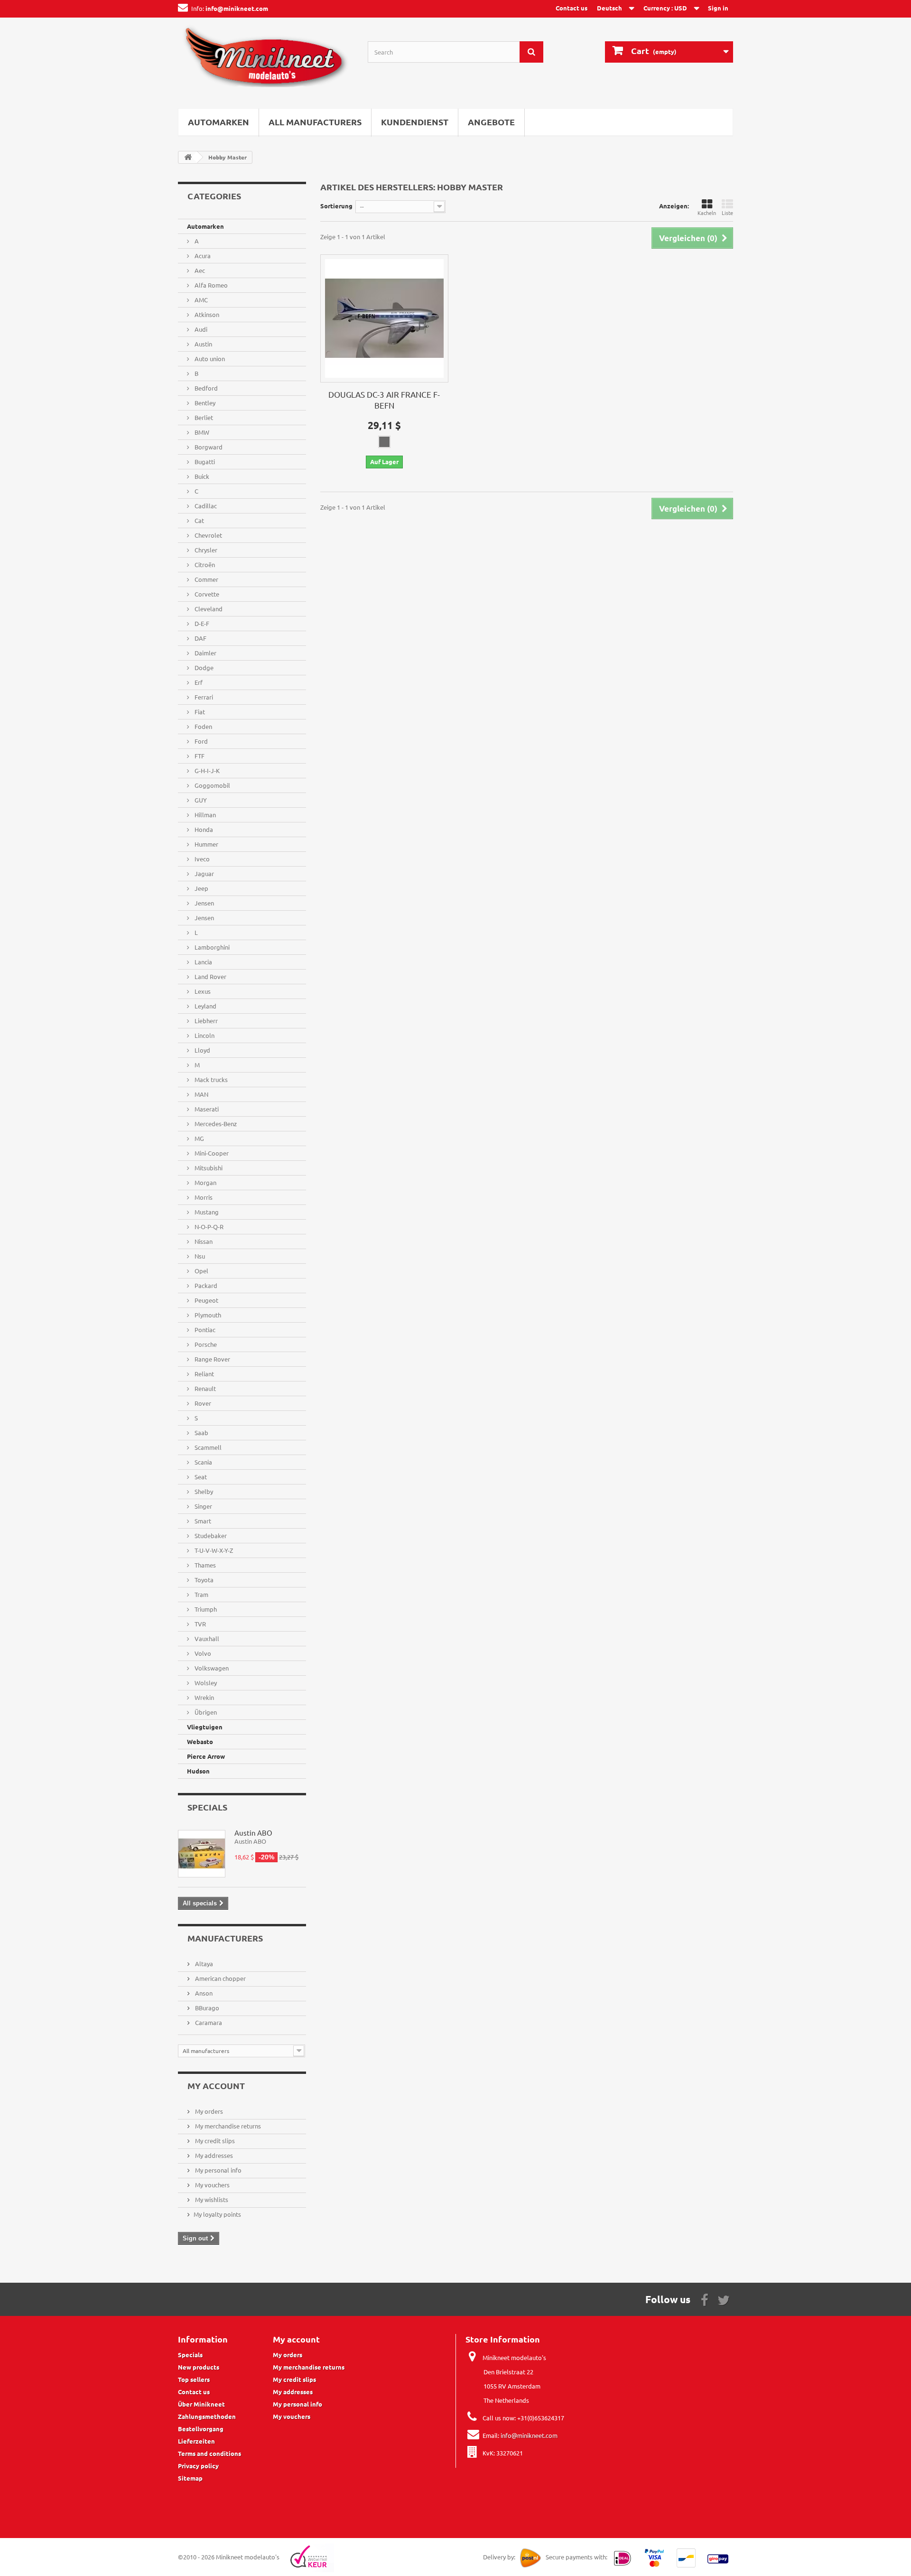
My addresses (213, 2155)
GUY (200, 800)
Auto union (209, 359)
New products (199, 2367)
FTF (199, 756)
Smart (202, 1521)
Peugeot (206, 1300)
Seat (200, 1477)
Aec (199, 270)
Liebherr (205, 1021)
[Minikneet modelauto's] (266, 61)
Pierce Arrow (206, 1756)
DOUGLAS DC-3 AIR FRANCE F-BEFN (384, 400)
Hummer (206, 844)
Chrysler (205, 550)
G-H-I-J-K (206, 770)
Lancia (203, 962)
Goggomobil (212, 785)
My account (216, 2086)
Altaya (203, 1964)
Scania (203, 1462)
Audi (200, 329)
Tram (201, 1594)
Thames (205, 1565)
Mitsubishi (208, 1168)
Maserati (206, 1109)
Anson (203, 1993)
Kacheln (707, 213)
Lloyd (202, 1050)
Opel (201, 1271)
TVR (200, 1624)
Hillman (205, 815)
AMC (200, 300)
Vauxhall (206, 1638)
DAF (200, 638)
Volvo (202, 1653)
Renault (205, 1388)
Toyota (203, 1580)
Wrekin (204, 1697)
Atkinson (206, 314)
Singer (203, 1506)
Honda (203, 829)
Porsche (205, 1344)
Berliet (203, 417)
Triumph (205, 1609)
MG (199, 1138)
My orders (208, 2111)
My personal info (218, 2170)
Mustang (206, 1212)
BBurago (206, 2008)
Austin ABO (253, 1833)
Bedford (205, 388)
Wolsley (205, 1683)
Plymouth (207, 1315)
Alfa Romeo (210, 285)
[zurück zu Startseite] (188, 157)
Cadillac (205, 506)
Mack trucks (210, 1079)
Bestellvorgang (201, 2429)
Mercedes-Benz (215, 1124)
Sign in (718, 8)
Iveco (201, 859)
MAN (201, 1094)
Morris (203, 1197)
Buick (201, 476)
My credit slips (214, 2141)
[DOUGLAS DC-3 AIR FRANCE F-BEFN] (384, 318)
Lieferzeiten (196, 2441)
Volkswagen (211, 1668)
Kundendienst (415, 122)
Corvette (206, 594)
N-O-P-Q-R (208, 1227)
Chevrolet (208, 535)
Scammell (207, 1447)
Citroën (204, 565)
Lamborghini (211, 947)
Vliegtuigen (205, 1727)
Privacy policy (198, 2466)
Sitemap (190, 2478)
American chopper (220, 1978)
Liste (727, 213)
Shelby (203, 1491)
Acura (202, 256)
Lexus (202, 991)
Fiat (199, 712)
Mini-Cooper (211, 1153)
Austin (203, 344)
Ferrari (203, 697)
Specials (207, 1807)
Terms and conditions (209, 2453)
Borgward (208, 447)
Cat (199, 520)
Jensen (204, 903)
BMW (201, 432)
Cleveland (208, 609)
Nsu (199, 1256)
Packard (205, 1285)
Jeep (201, 888)
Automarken (218, 122)
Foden (203, 726)
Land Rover (210, 976)
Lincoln (204, 1035)
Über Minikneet (201, 2404)
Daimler (205, 653)
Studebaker (210, 1535)
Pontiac (204, 1330)
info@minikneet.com (529, 2435)
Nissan (203, 1241)
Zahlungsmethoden (207, 2416)
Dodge (203, 667)
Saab (201, 1433)
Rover (202, 1403)
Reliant (204, 1374)
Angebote (491, 122)
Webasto (200, 1741)
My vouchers (212, 2185)
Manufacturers (225, 1938)
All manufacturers (315, 122)
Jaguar (204, 873)
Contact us (572, 8)
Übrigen (205, 1712)
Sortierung (336, 206)
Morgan (205, 1182)
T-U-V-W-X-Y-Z (213, 1550)
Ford (200, 741)
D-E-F (201, 623)
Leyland (205, 1006)
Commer (206, 579)
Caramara (208, 2022)
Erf (198, 682)
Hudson (198, 1771)
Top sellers (194, 2379)
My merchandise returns (227, 2126)
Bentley (204, 403)
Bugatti (204, 462)
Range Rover (212, 1359)
